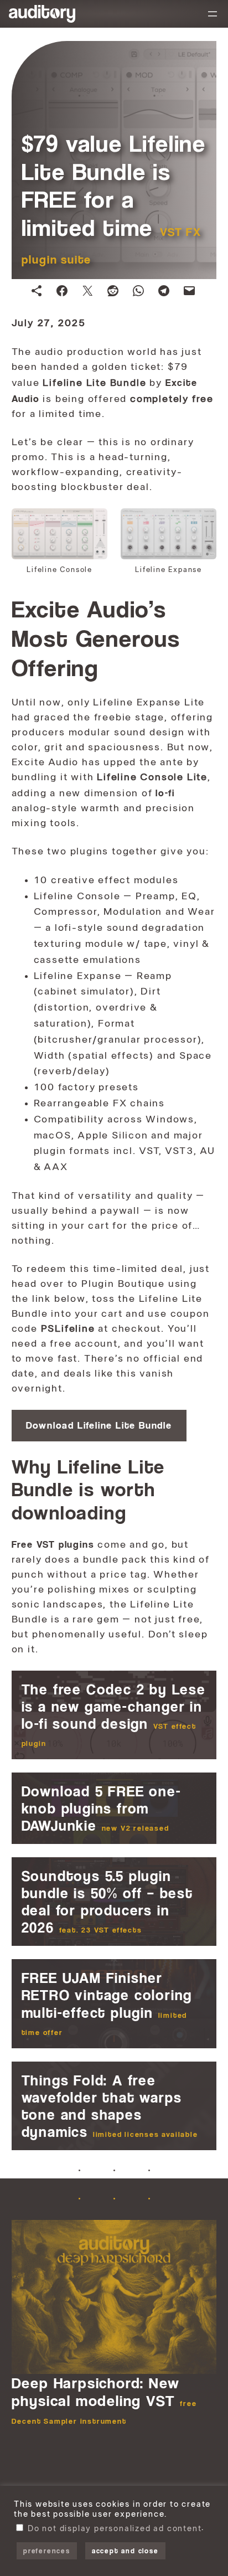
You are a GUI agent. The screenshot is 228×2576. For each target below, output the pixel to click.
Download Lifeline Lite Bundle (99, 1425)
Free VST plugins (53, 1544)
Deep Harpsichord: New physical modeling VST (104, 2400)
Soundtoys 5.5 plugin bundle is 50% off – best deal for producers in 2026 (107, 1902)
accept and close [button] (125, 2551)
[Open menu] (213, 14)
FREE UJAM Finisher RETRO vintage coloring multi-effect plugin (107, 2003)
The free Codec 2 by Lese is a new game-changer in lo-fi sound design (114, 1714)
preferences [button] (47, 2551)
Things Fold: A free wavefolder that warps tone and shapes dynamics (110, 2106)
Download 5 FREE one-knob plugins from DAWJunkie (102, 1808)
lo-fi (165, 793)
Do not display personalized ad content (115, 2529)
